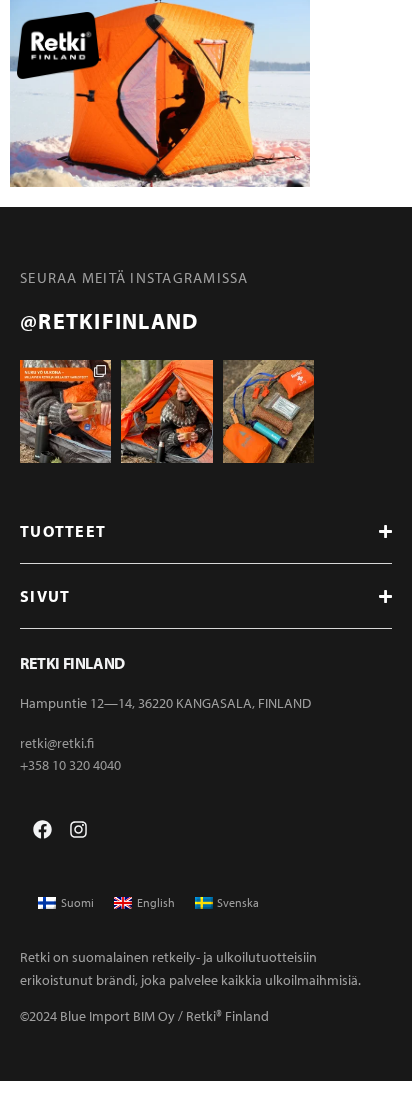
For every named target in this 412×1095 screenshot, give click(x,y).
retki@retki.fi (57, 743)
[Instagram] (78, 829)
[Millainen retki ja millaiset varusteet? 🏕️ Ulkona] (65, 412)
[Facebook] (42, 829)
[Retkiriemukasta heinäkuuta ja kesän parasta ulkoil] (166, 412)
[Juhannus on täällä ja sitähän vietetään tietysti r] (268, 412)
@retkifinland (109, 321)
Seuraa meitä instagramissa (134, 277)
